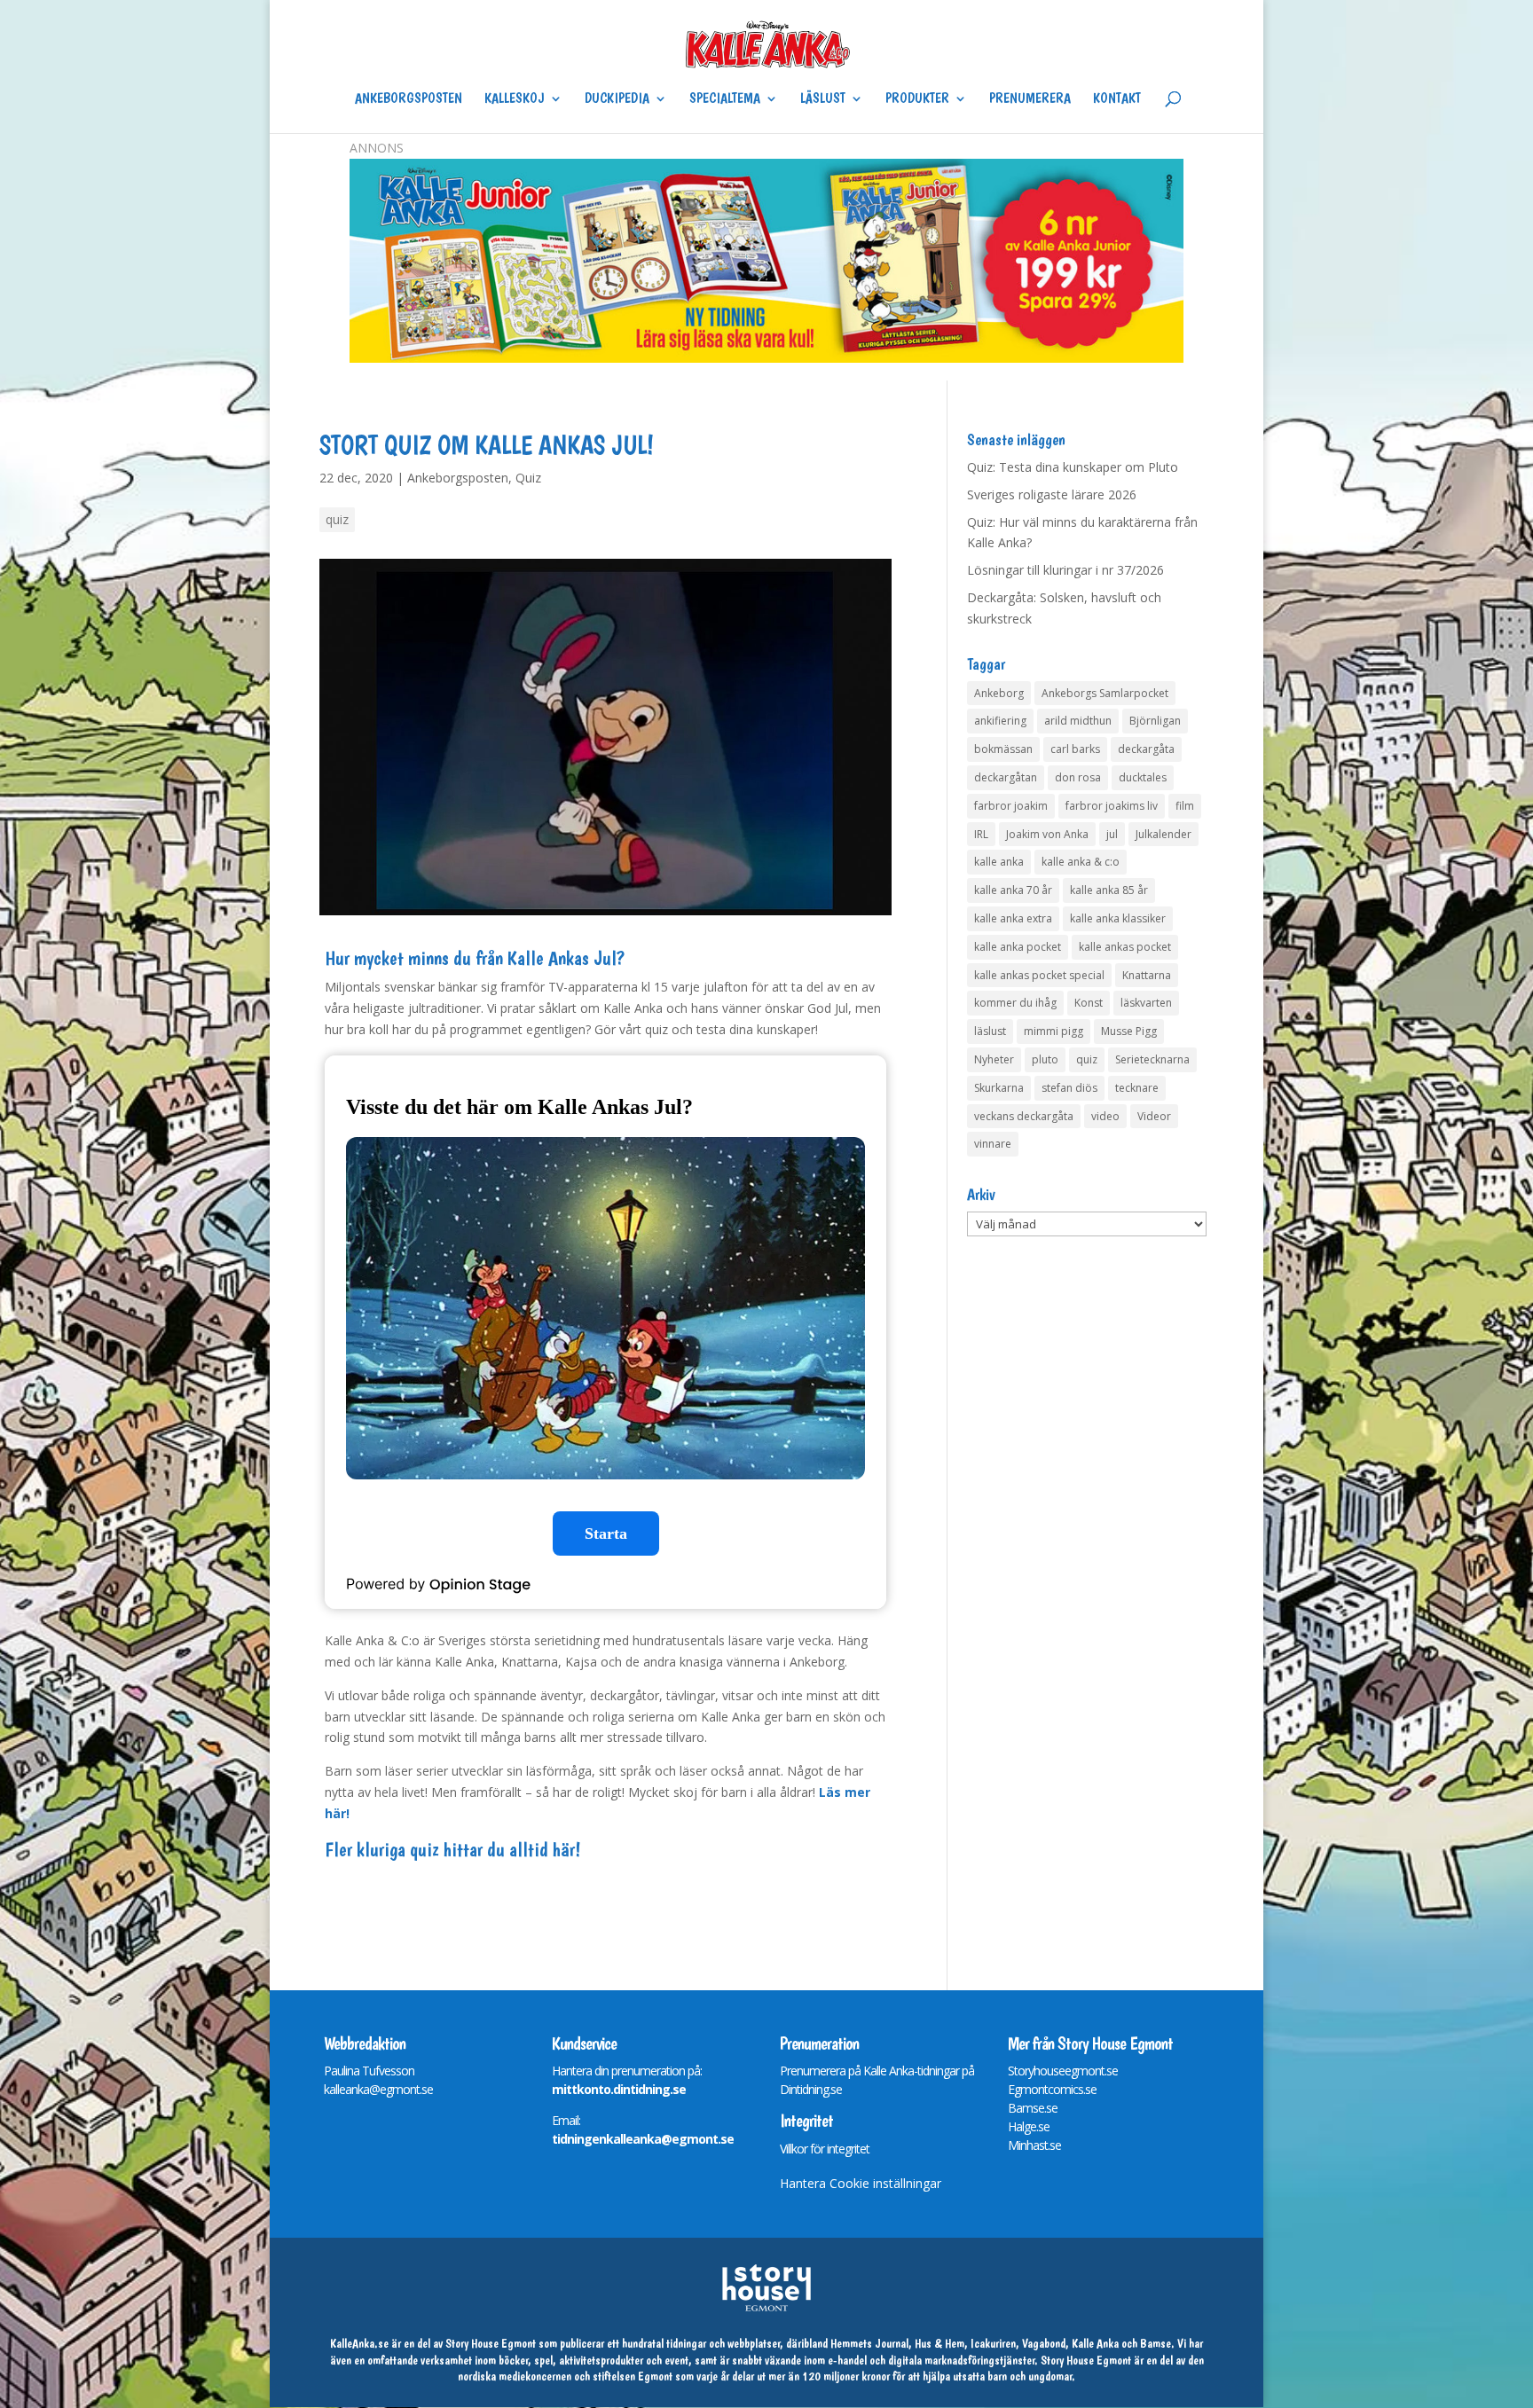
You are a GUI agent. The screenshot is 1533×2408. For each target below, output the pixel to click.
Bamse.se (1033, 2108)
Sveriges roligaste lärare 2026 (1052, 494)
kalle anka (999, 862)
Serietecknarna (1152, 1059)
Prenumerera (1030, 99)
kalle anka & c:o (1081, 862)
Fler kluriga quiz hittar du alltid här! (452, 1849)
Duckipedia (617, 99)
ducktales (1143, 777)
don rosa (1078, 777)
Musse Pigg (1129, 1031)
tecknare (1137, 1088)
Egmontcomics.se (1052, 2089)
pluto (1045, 1059)
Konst (1089, 1003)
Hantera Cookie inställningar (861, 2183)
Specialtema (725, 99)
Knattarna (1147, 975)
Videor (1154, 1116)
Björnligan (1155, 721)
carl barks (1075, 749)
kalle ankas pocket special (1039, 975)
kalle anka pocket (1018, 947)
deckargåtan (1006, 777)
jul (1112, 834)
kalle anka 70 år (1013, 890)
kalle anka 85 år (1109, 890)
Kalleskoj (515, 99)
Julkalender (1164, 834)
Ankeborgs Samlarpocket (1105, 693)
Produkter (917, 99)
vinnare (993, 1144)
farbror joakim (1011, 806)
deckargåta (1146, 749)
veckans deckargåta (1024, 1116)
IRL (981, 834)
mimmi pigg (1053, 1031)
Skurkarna (999, 1088)
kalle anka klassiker (1118, 918)
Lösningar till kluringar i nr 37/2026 (1065, 570)
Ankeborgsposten (409, 99)
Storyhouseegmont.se (1063, 2071)
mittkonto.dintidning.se (619, 2089)
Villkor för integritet (825, 2149)
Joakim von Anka (1047, 834)
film (1185, 806)
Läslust (823, 99)
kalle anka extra (1013, 918)
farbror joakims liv (1112, 806)
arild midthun (1078, 721)
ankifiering (1000, 721)
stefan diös (1069, 1088)
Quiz (528, 478)
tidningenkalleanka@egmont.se (643, 2139)
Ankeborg (999, 693)
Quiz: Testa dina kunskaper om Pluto (1073, 467)
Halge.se (1029, 2126)
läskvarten (1146, 1003)
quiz (337, 519)
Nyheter (994, 1059)
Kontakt (1117, 99)
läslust (990, 1031)
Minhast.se (1034, 2145)
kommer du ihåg (1015, 1003)
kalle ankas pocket (1125, 947)
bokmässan (1003, 749)
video (1105, 1116)
